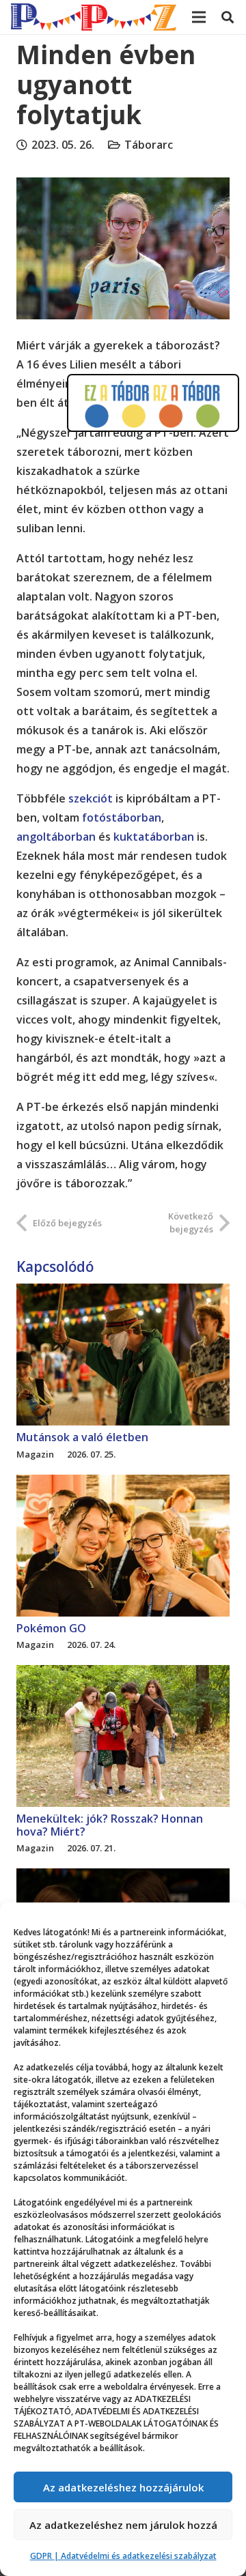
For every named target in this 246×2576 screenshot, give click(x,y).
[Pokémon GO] (123, 1484)
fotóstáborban (122, 817)
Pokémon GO (51, 1628)
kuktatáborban (154, 837)
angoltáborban (56, 837)
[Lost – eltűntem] (123, 1878)
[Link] (94, 17)
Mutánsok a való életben (82, 1437)
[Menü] (199, 17)
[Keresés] (228, 17)
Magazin (35, 1454)
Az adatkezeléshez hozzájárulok (123, 2487)
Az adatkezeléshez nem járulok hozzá (123, 2525)
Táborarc (149, 145)
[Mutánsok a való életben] (123, 1293)
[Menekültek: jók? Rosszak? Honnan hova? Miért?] (123, 1675)
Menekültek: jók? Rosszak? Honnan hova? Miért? (110, 1825)
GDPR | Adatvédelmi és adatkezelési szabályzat (123, 2556)
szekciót (91, 798)
